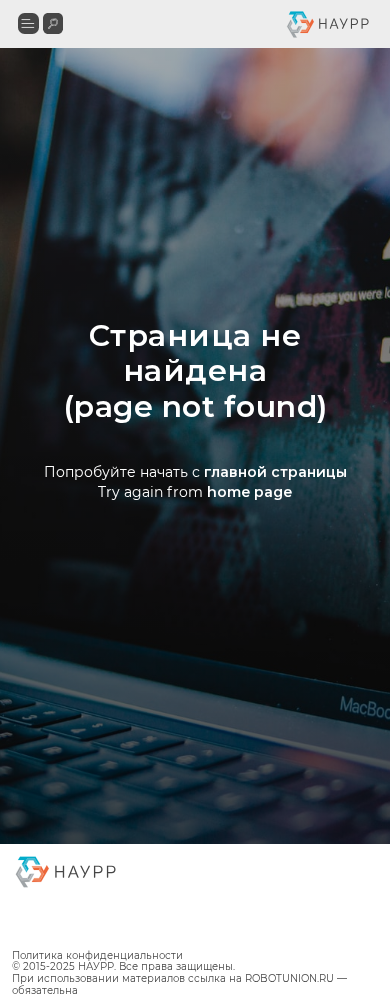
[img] (53, 23)
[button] (28, 23)
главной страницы (275, 551)
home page (249, 571)
